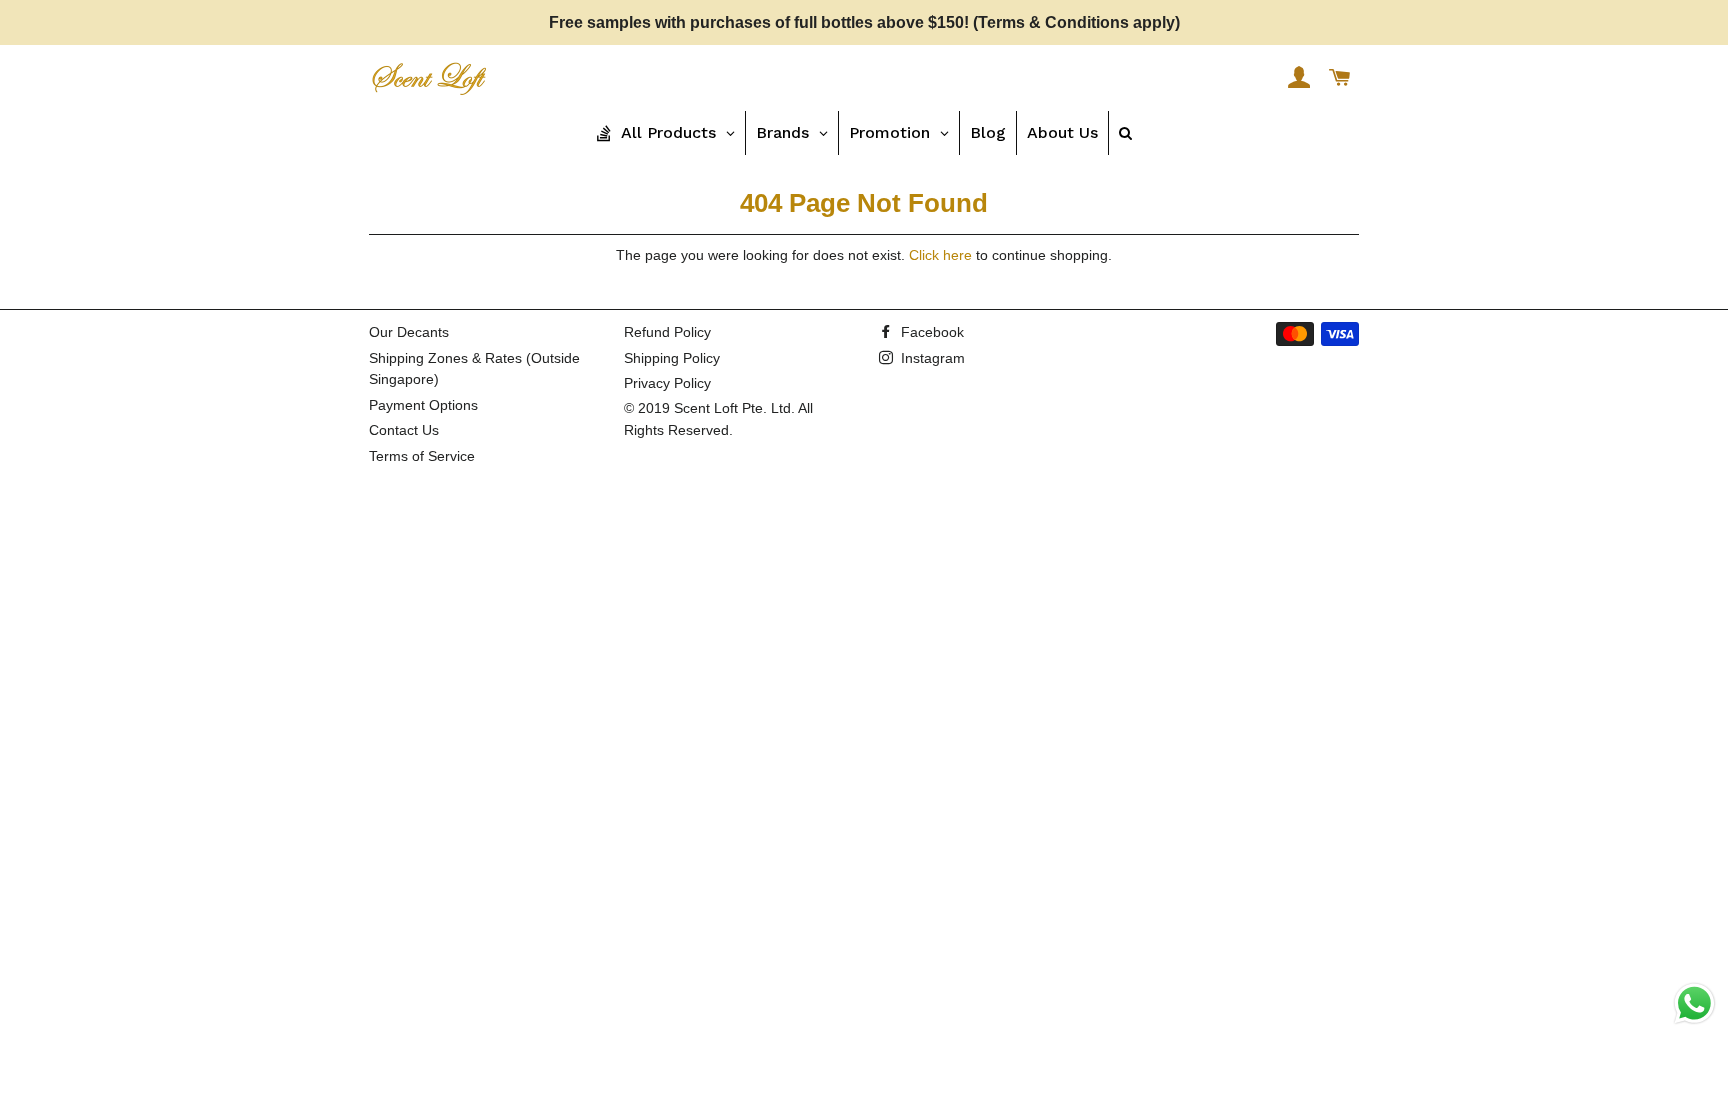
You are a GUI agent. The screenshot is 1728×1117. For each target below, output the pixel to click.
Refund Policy (667, 332)
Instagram (931, 358)
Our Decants (409, 332)
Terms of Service (422, 456)
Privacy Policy (667, 383)
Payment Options (423, 405)
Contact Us (404, 430)
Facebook (930, 332)
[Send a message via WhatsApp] (1694, 1003)
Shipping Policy (672, 358)
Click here (940, 255)
